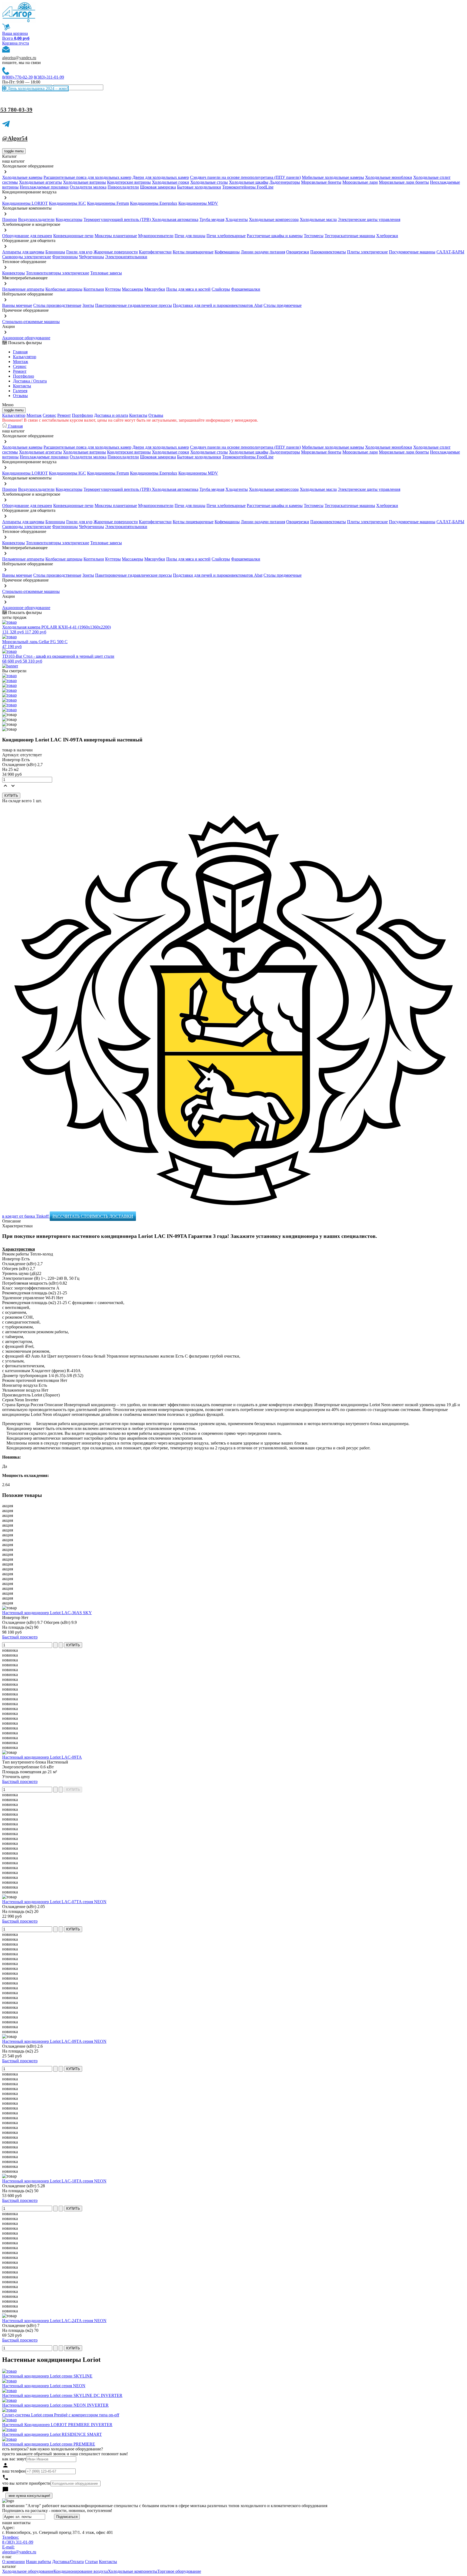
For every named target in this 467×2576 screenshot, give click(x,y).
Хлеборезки (387, 236)
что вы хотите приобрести (26, 2483)
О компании (14, 2562)
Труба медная (212, 219)
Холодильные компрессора (274, 219)
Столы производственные (57, 305)
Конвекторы (14, 273)
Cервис (20, 366)
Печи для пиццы (190, 236)
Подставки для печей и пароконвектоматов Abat (218, 305)
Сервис (49, 415)
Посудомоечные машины (412, 252)
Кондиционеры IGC (67, 203)
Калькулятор (25, 357)
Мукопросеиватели (156, 236)
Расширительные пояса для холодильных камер (87, 177)
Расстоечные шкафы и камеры (275, 236)
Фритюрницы (65, 257)
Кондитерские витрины (129, 182)
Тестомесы (314, 236)
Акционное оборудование (26, 338)
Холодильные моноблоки (389, 177)
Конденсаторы (69, 219)
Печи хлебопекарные (226, 236)
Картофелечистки (155, 252)
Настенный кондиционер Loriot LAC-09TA (42, 1757)
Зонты (88, 305)
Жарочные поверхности (116, 252)
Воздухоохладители (36, 219)
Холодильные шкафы (249, 182)
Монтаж (21, 362)
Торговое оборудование (179, 2571)
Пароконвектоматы (328, 252)
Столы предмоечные (283, 305)
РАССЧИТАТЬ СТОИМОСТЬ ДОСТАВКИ (93, 1216)
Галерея (20, 391)
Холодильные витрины (84, 182)
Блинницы (55, 252)
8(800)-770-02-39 (17, 77)
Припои (10, 219)
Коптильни (94, 289)
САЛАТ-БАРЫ (450, 252)
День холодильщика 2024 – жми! (37, 88)
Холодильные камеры (22, 177)
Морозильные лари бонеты (404, 182)
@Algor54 (15, 138)
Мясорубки (155, 289)
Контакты (22, 386)
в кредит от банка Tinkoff (26, 1216)
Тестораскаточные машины (350, 236)
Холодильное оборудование (28, 2571)
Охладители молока (88, 187)
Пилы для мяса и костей (188, 289)
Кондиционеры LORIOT (25, 203)
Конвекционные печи (73, 236)
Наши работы (39, 2562)
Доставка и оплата (111, 415)
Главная (20, 352)
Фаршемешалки (246, 289)
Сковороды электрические (27, 257)
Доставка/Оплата (68, 2562)
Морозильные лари (360, 182)
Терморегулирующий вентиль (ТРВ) (118, 219)
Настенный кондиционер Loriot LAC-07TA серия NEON (54, 1902)
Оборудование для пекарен (27, 236)
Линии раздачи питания (263, 252)
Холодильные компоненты (133, 2571)
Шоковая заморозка (158, 187)
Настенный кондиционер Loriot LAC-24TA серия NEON (54, 2321)
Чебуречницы (91, 257)
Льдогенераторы (285, 182)
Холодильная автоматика (175, 219)
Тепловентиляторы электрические (58, 273)
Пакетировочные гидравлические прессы (134, 305)
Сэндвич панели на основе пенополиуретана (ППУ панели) (245, 177)
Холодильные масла (318, 219)
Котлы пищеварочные (193, 252)
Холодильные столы (209, 182)
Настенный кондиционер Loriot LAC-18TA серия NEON (54, 2181)
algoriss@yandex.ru (19, 58)
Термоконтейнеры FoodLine (248, 187)
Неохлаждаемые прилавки (44, 187)
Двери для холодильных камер (161, 177)
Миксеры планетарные (116, 236)
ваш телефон (14, 2471)
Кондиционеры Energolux (154, 203)
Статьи (91, 2562)
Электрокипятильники (126, 257)
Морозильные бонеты (321, 182)
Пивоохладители (123, 187)
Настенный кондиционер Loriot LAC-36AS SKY (47, 1613)
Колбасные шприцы (64, 289)
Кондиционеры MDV (198, 203)
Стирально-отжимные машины (31, 322)
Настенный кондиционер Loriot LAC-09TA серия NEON (54, 2041)
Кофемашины (227, 252)
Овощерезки (298, 252)
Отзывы (20, 396)
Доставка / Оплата (30, 381)
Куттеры (113, 289)
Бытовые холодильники (199, 187)
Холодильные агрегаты (40, 182)
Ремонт (20, 371)
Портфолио (24, 376)
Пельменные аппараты (23, 289)
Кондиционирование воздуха (81, 2571)
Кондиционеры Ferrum (108, 203)
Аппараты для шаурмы (23, 252)
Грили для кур (79, 252)
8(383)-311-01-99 (49, 77)
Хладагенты (237, 219)
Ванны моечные (17, 305)
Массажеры (133, 289)
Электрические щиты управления (369, 219)
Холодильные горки (171, 182)
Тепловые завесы (106, 273)
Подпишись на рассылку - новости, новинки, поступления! (57, 2510)
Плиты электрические (367, 252)
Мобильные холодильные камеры (333, 177)
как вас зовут (14, 2459)
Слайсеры (221, 289)
